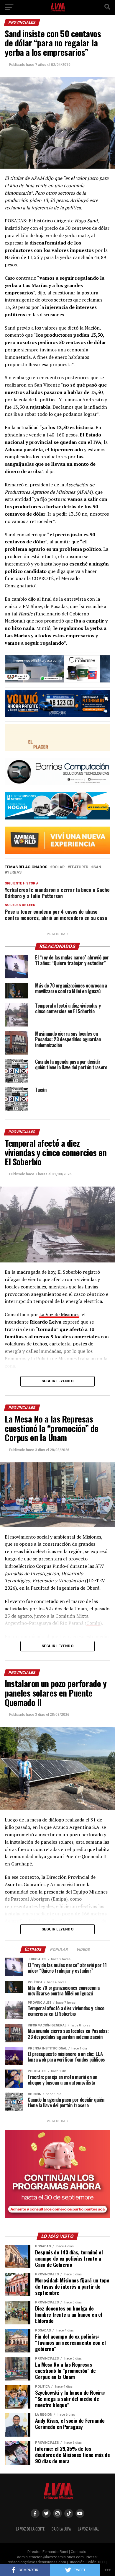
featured (79, 867)
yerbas (14, 872)
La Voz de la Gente (30, 2529)
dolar (59, 867)
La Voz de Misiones (59, 1314)
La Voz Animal (88, 2529)
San (97, 867)
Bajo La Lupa (61, 2529)
